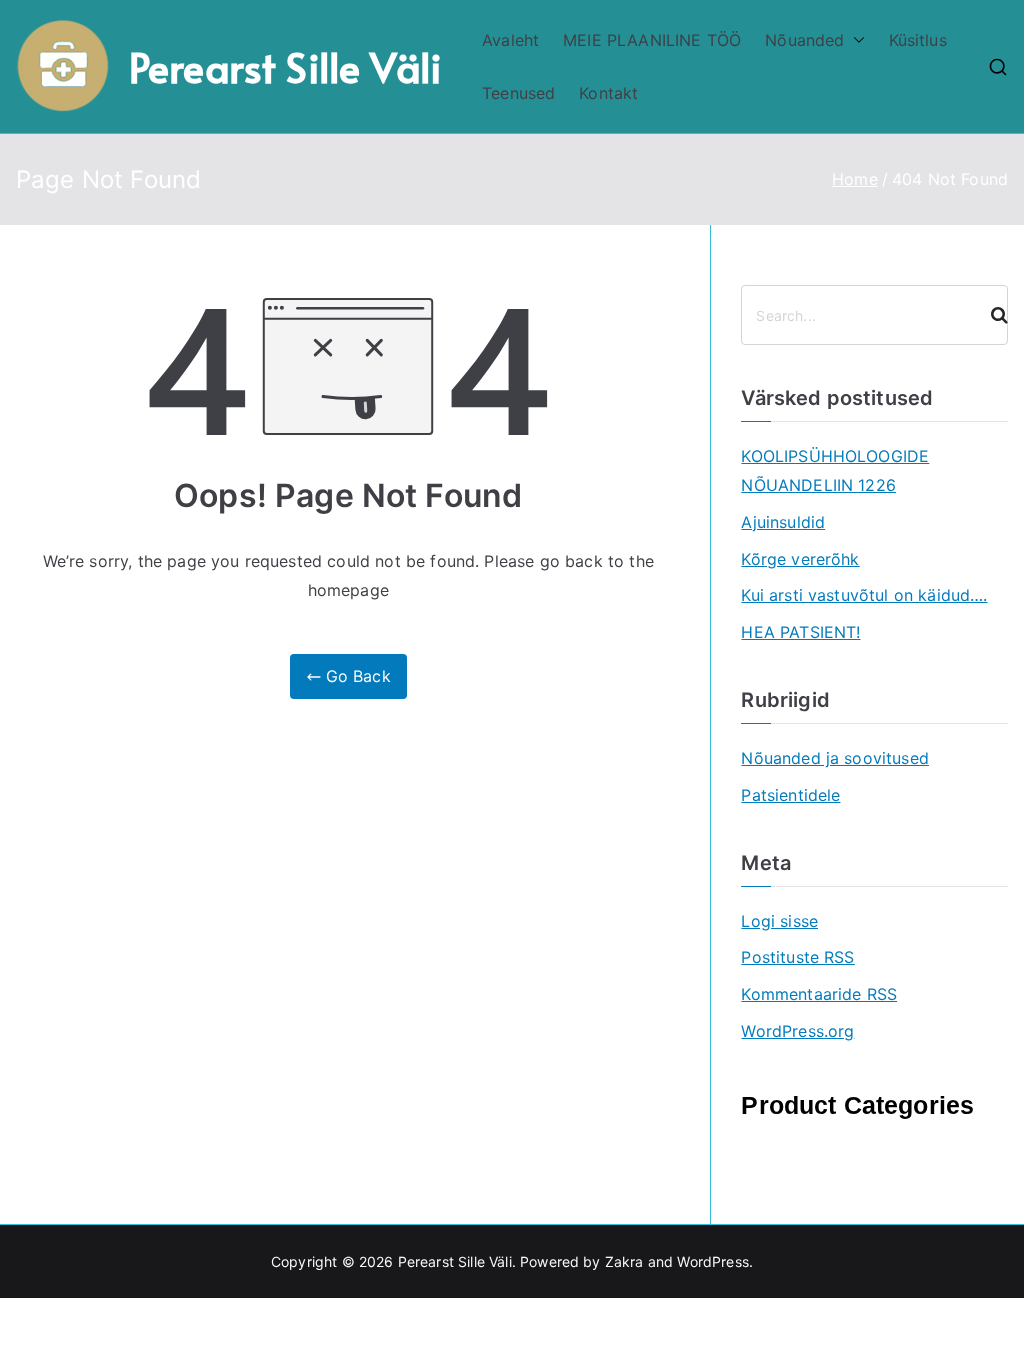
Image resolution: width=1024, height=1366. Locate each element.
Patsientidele (790, 795)
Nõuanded (804, 40)
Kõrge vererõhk (800, 559)
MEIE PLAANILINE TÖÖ (652, 40)
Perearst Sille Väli (285, 66)
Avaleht (510, 40)
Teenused (518, 93)
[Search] (991, 315)
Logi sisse (779, 921)
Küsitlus (918, 40)
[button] (855, 40)
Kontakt (608, 93)
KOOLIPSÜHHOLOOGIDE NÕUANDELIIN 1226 (835, 470)
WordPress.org (797, 1031)
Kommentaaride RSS (819, 994)
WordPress (712, 1261)
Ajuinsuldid (783, 522)
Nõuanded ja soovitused (835, 758)
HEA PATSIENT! (800, 632)
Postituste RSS (797, 957)
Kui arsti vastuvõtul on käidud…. (864, 595)
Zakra (624, 1261)
